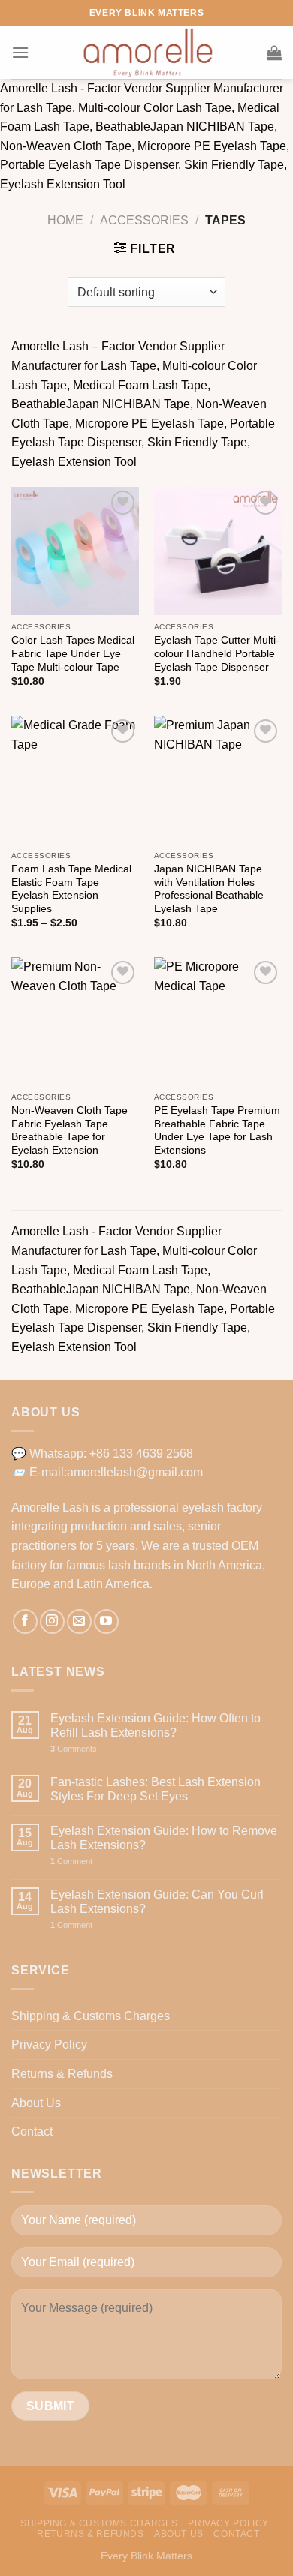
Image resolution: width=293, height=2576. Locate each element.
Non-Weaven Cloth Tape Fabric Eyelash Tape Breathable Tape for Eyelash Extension (69, 1130)
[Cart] (274, 53)
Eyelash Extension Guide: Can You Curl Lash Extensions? (157, 1902)
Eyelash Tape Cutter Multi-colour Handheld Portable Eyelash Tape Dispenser (217, 653)
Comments (74, 1749)
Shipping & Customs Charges (91, 2016)
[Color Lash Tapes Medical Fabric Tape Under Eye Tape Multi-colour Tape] (75, 551)
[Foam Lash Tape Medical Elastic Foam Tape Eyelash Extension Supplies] (75, 779)
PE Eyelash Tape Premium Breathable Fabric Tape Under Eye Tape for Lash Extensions (217, 1130)
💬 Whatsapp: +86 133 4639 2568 (102, 1453)
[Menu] (20, 52)
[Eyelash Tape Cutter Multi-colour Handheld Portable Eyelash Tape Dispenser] (218, 551)
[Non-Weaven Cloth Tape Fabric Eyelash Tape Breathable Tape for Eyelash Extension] (75, 1021)
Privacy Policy (49, 2045)
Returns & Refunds (62, 2074)
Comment (71, 1861)
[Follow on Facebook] (25, 1621)
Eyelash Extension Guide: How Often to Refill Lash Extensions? (156, 1725)
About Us (36, 2103)
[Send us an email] (79, 1621)
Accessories (144, 220)
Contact (32, 2132)
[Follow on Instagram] (52, 1621)
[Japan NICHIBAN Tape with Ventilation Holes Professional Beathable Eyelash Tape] (218, 779)
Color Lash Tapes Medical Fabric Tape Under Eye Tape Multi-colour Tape (73, 653)
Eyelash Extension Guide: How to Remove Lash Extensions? (164, 1838)
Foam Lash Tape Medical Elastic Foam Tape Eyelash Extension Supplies (71, 889)
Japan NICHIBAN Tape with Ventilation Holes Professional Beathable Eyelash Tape (209, 889)
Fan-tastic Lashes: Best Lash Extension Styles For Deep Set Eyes (156, 1789)
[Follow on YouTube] (106, 1621)
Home (65, 220)
